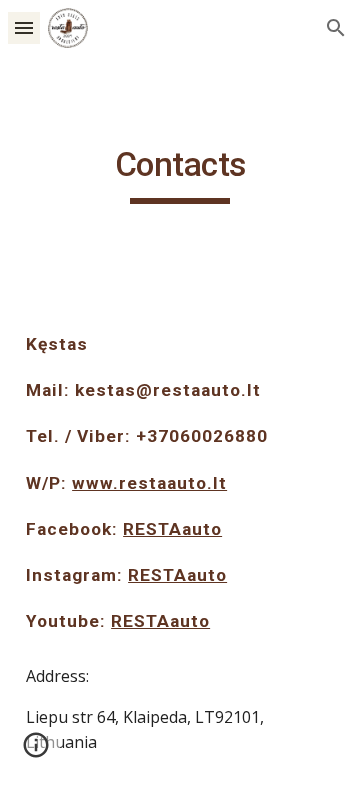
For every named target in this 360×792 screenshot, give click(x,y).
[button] (24, 27)
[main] (180, 174)
